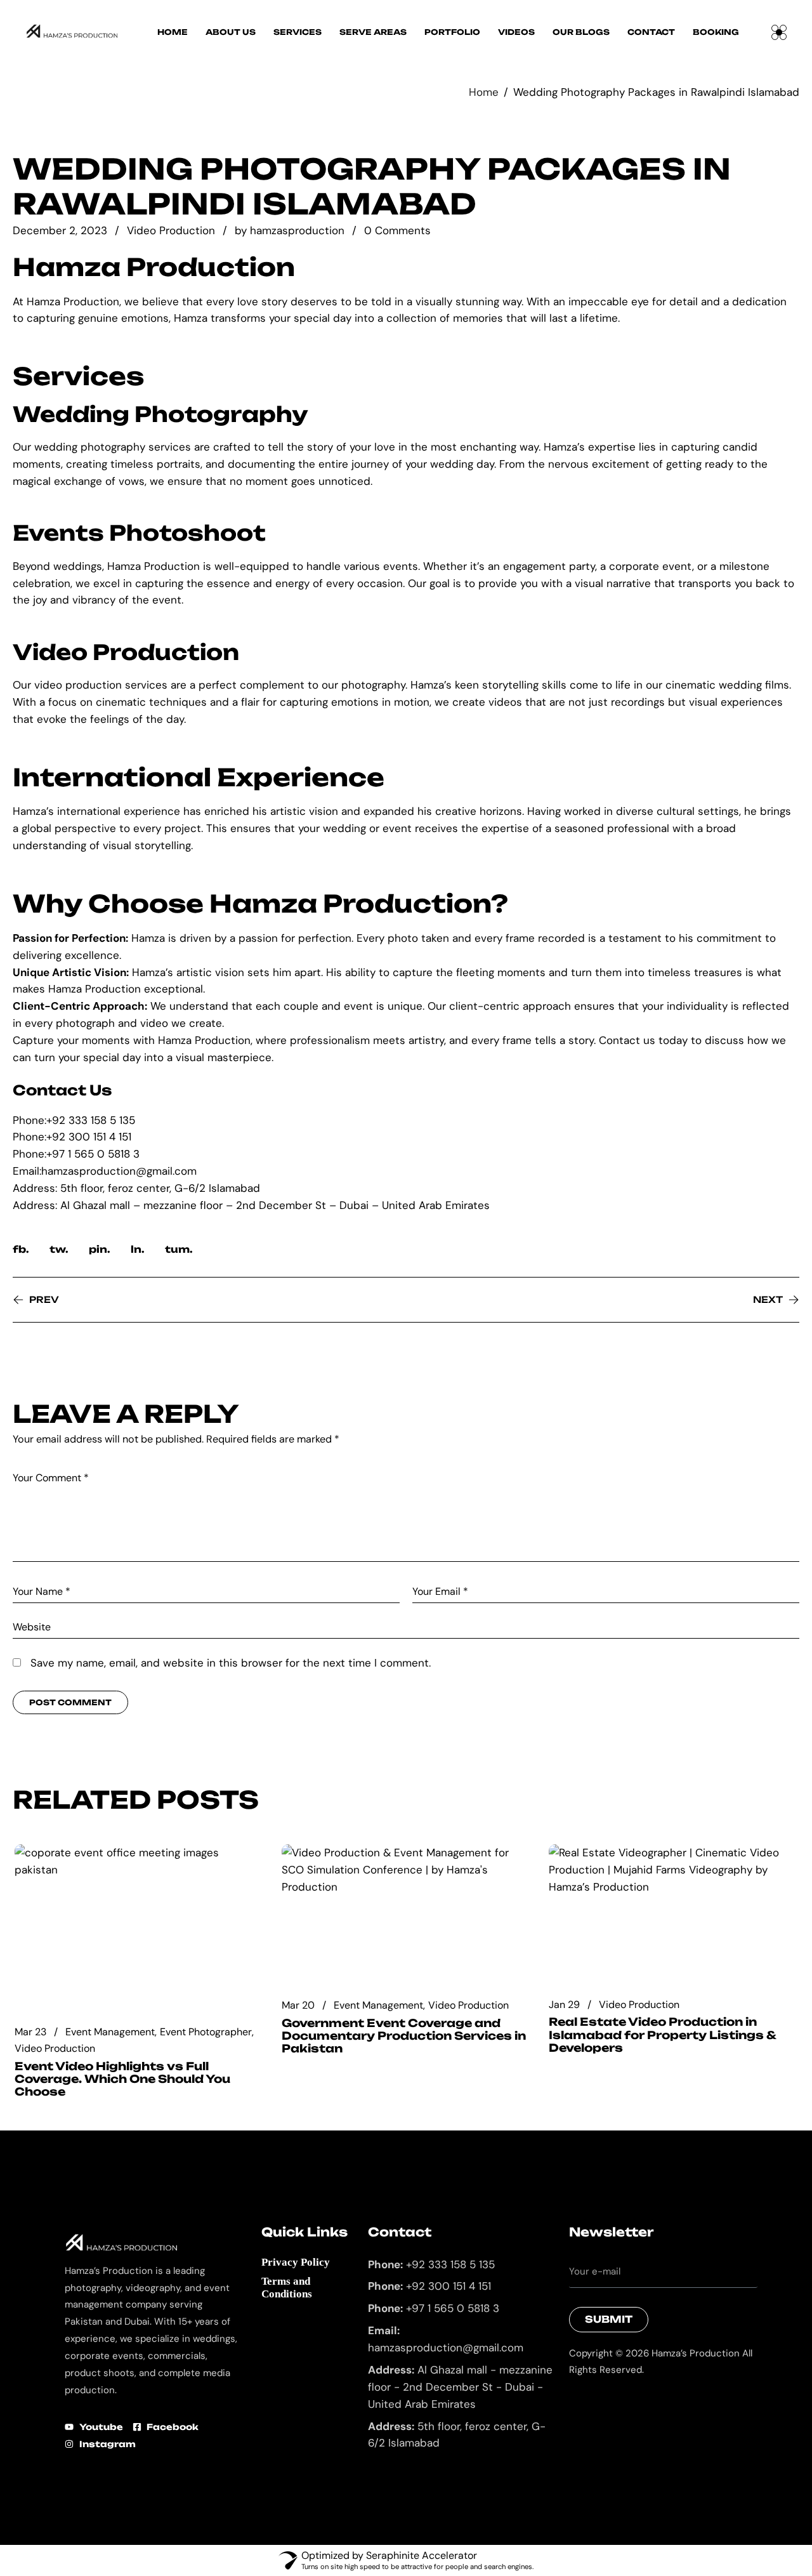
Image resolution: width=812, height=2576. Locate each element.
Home (484, 92)
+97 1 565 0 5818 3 (93, 1154)
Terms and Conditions (287, 2288)
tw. (59, 1249)
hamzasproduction (297, 231)
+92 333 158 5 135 (91, 1120)
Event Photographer (206, 2032)
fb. (21, 1249)
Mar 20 (298, 2005)
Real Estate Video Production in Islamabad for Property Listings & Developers (662, 2035)
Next (768, 1299)
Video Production (171, 230)
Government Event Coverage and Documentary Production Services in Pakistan (404, 2036)
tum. (179, 1249)
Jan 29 (564, 2005)
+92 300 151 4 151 (89, 1137)
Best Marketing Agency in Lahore (579, 2402)
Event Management (110, 2032)
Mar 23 (30, 2032)
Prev (44, 1299)
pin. (100, 1249)
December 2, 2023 (60, 231)
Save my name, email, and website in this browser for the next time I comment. (231, 1663)
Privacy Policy (296, 2262)
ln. (138, 1249)
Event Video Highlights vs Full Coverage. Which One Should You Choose (122, 2079)
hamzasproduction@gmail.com (119, 1171)
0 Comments (397, 231)
